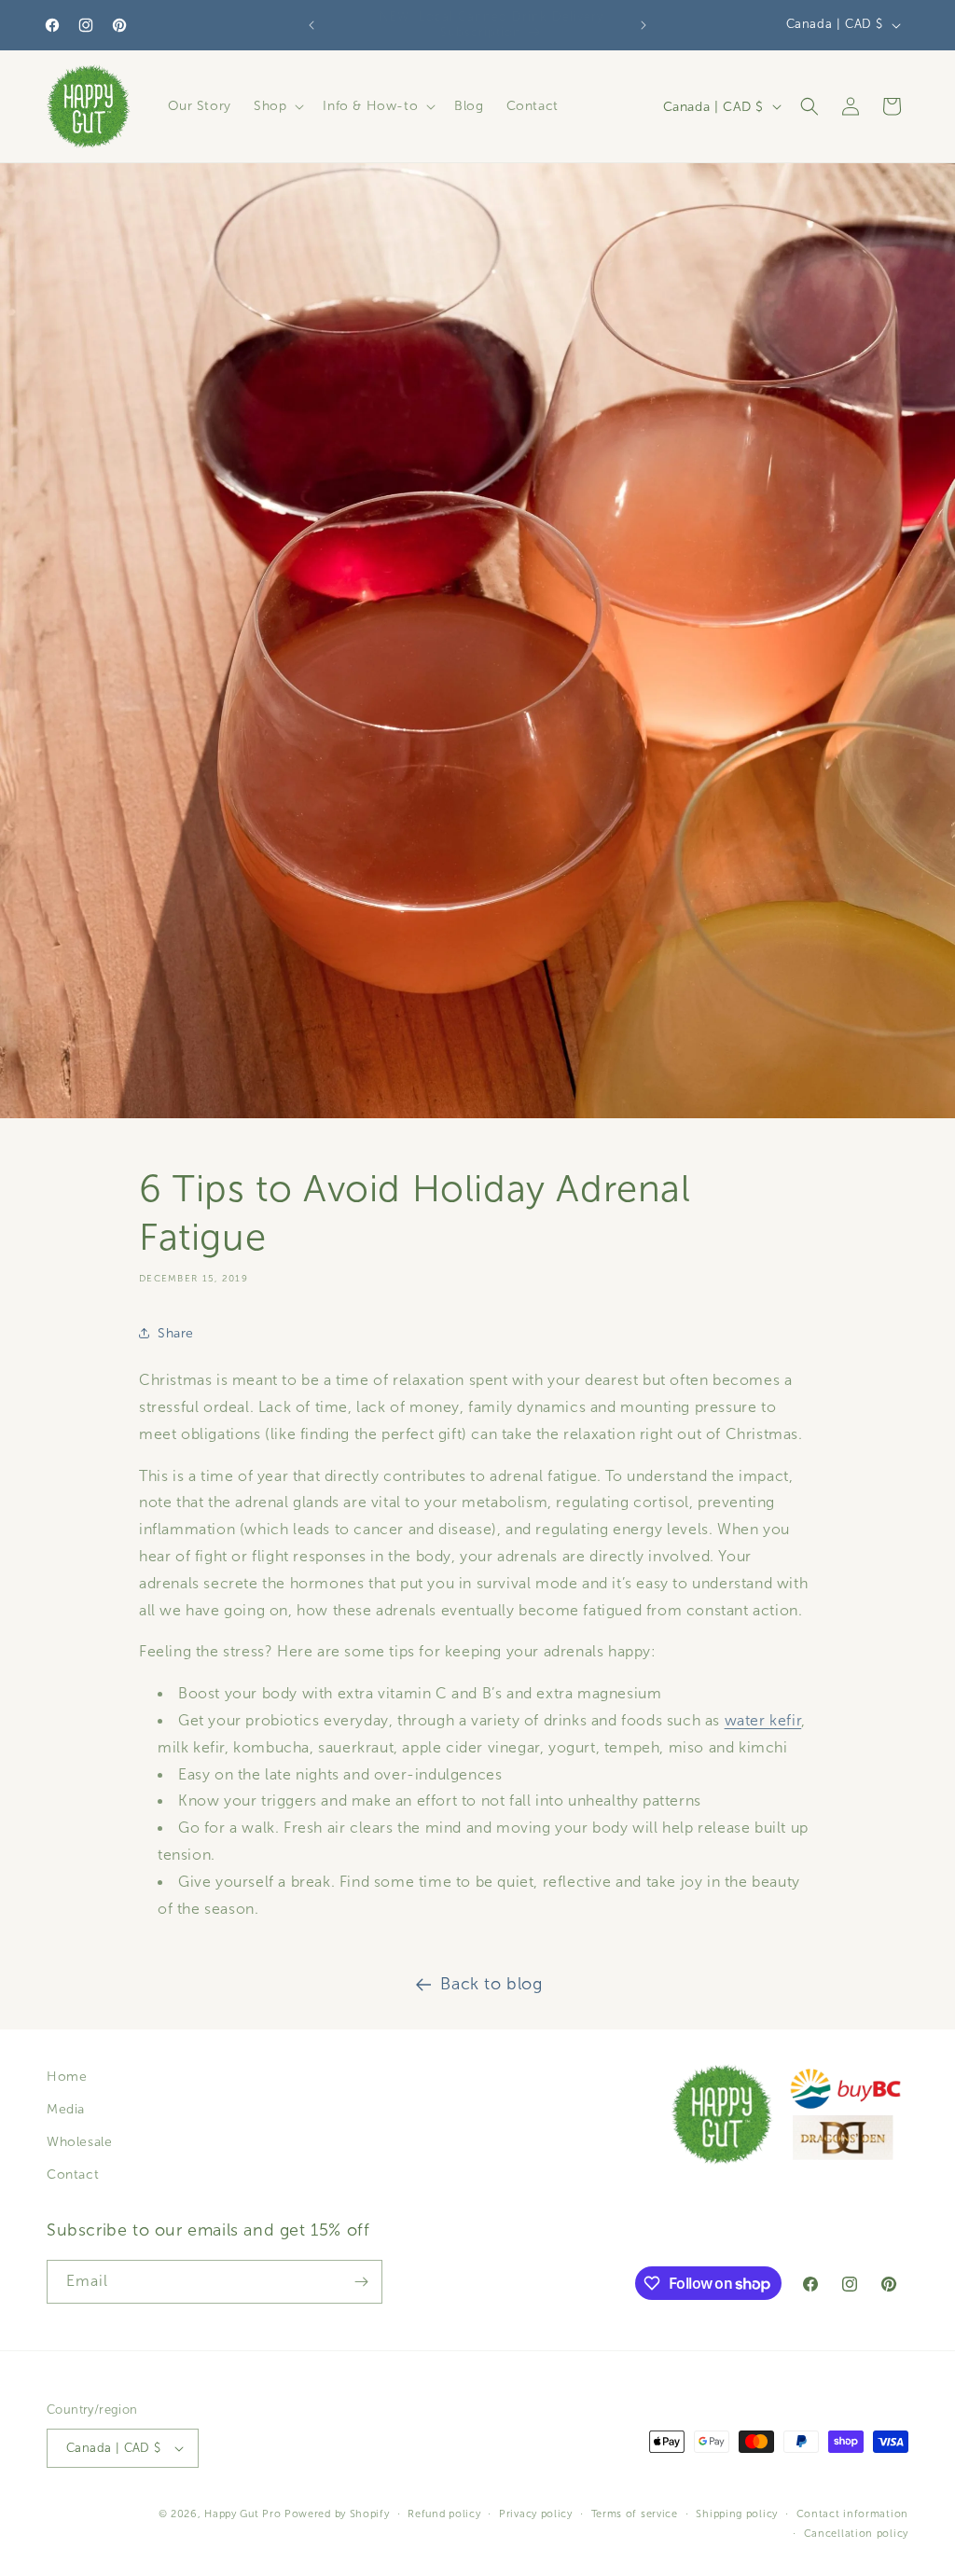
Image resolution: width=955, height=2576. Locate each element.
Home (67, 2077)
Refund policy (444, 2514)
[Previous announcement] (311, 25)
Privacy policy (536, 2514)
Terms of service (635, 2514)
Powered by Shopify (337, 2514)
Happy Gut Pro (242, 2514)
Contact (73, 2174)
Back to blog (491, 1984)
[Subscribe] (361, 2282)
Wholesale (79, 2142)
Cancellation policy (856, 2533)
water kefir (763, 1720)
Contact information (852, 2514)
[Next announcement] (644, 25)
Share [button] (176, 1333)
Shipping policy (737, 2514)
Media (66, 2109)
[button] (277, 106)
